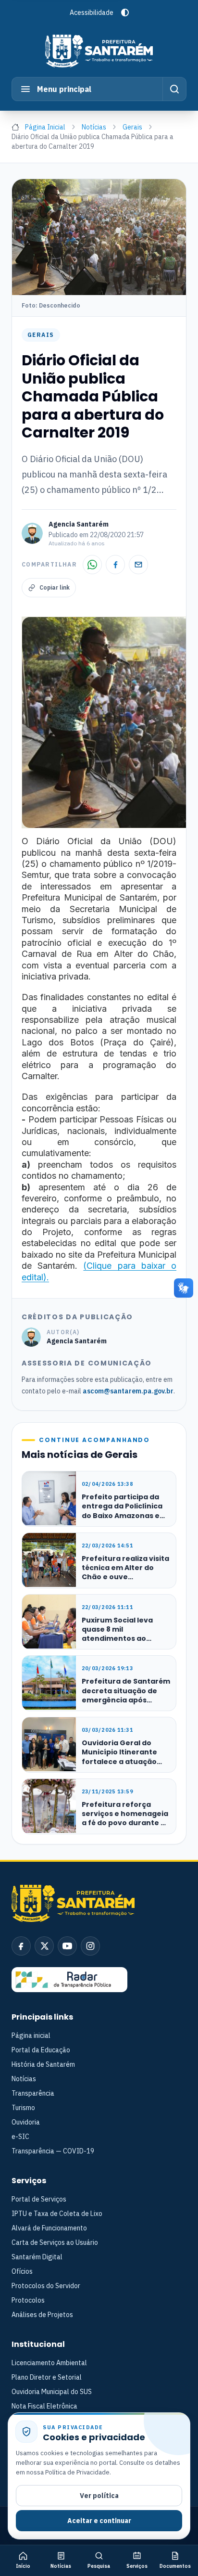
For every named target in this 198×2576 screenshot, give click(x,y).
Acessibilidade (92, 13)
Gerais (132, 127)
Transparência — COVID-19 (53, 2151)
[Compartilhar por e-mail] (138, 565)
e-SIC (20, 2137)
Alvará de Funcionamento (49, 2228)
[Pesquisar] (174, 89)
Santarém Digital (37, 2257)
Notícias (94, 127)
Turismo (23, 2108)
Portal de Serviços (39, 2199)
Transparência (33, 2093)
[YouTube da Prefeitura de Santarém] (67, 1946)
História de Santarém (43, 2064)
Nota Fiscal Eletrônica (44, 2406)
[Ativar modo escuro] (125, 13)
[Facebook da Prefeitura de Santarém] (21, 1946)
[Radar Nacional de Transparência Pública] (69, 1980)
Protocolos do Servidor (46, 2286)
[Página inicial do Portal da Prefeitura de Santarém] (99, 51)
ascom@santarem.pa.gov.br (128, 1391)
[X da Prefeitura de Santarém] (44, 1946)
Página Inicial (45, 127)
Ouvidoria (26, 2122)
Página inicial (31, 2035)
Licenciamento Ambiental (49, 2363)
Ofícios (22, 2271)
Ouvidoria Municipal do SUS (52, 2392)
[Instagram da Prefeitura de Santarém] (90, 1946)
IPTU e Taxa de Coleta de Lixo (57, 2214)
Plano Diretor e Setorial (47, 2377)
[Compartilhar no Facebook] (115, 565)
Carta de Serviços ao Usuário (55, 2242)
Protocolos (28, 2300)
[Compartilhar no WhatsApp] (92, 565)
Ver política (99, 2496)
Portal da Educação (41, 2050)
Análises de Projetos (42, 2315)
